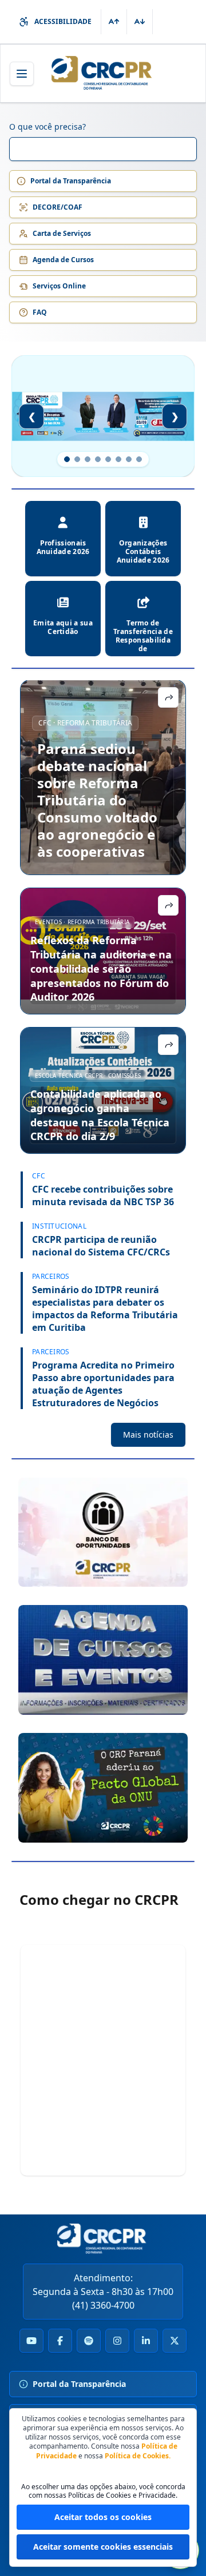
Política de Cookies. (138, 2456)
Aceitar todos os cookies (103, 2517)
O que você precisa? (47, 127)
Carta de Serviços (62, 233)
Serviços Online (59, 286)
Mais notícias (148, 1435)
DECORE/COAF (58, 207)
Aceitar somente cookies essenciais (103, 2547)
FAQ (40, 312)
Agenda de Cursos (63, 260)
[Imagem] (103, 1532)
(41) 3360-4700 (103, 2305)
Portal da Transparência (71, 181)
